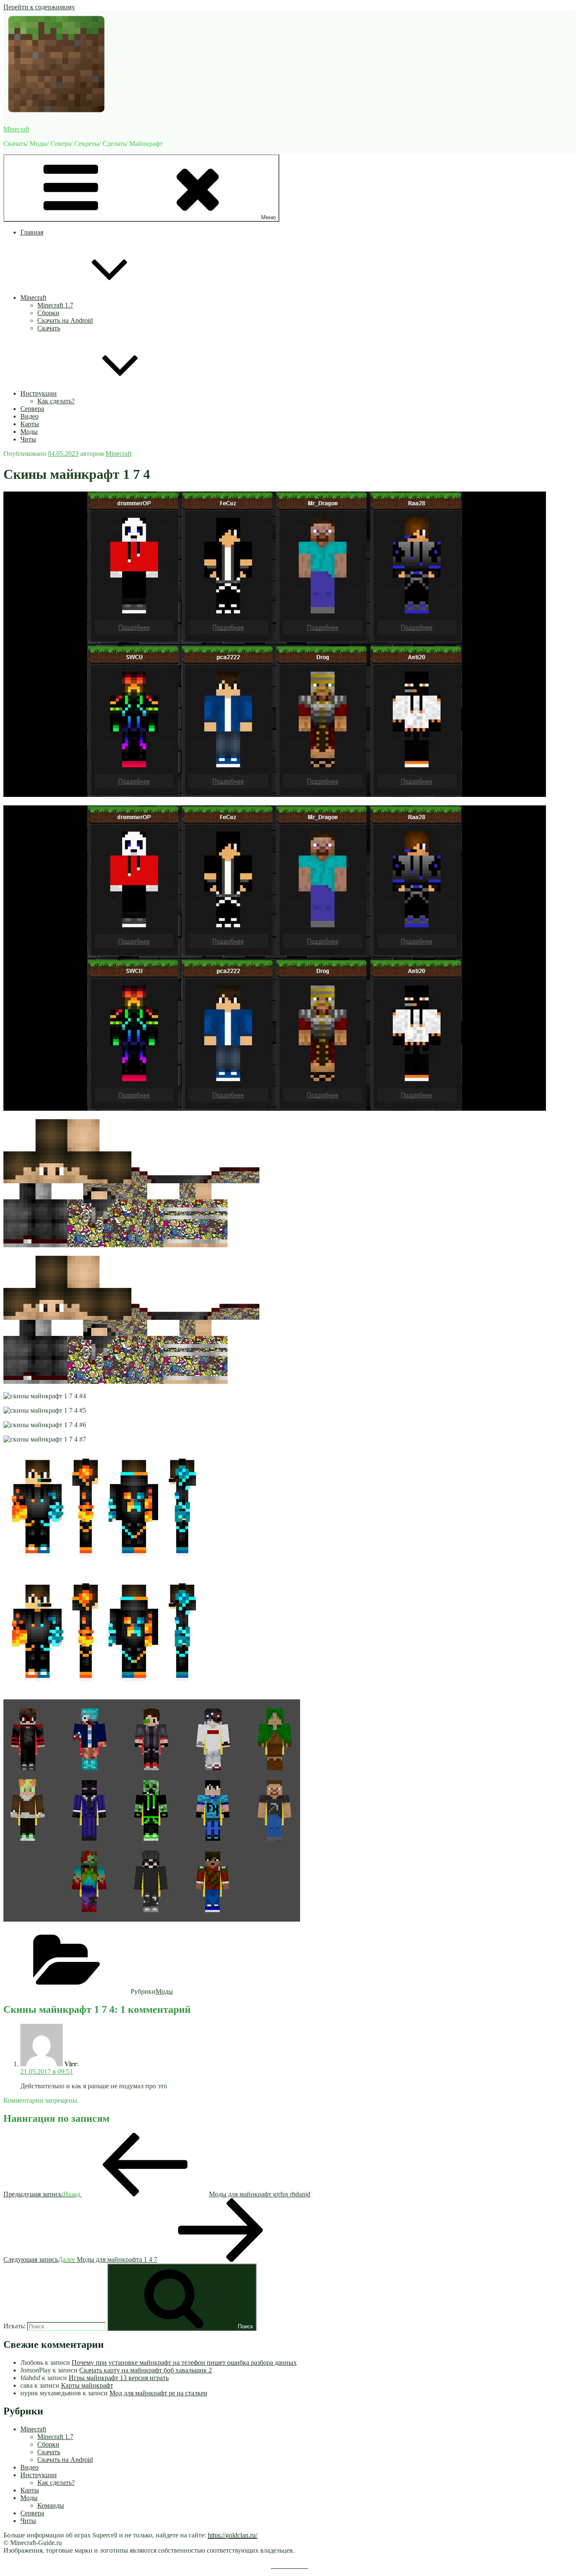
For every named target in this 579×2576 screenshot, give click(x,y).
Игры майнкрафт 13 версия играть (119, 2378)
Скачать (49, 328)
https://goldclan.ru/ (232, 2535)
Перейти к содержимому (39, 7)
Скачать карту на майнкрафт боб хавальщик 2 (146, 2370)
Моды (29, 432)
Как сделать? (56, 401)
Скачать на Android (65, 320)
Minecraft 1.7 (55, 305)
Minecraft (16, 129)
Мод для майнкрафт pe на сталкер (158, 2393)
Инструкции (39, 393)
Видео (29, 416)
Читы (28, 439)
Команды (51, 2505)
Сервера (32, 409)
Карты (30, 424)
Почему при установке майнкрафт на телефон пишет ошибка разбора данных (184, 2362)
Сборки (48, 313)
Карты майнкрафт (87, 2385)
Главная (32, 232)
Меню (269, 217)
